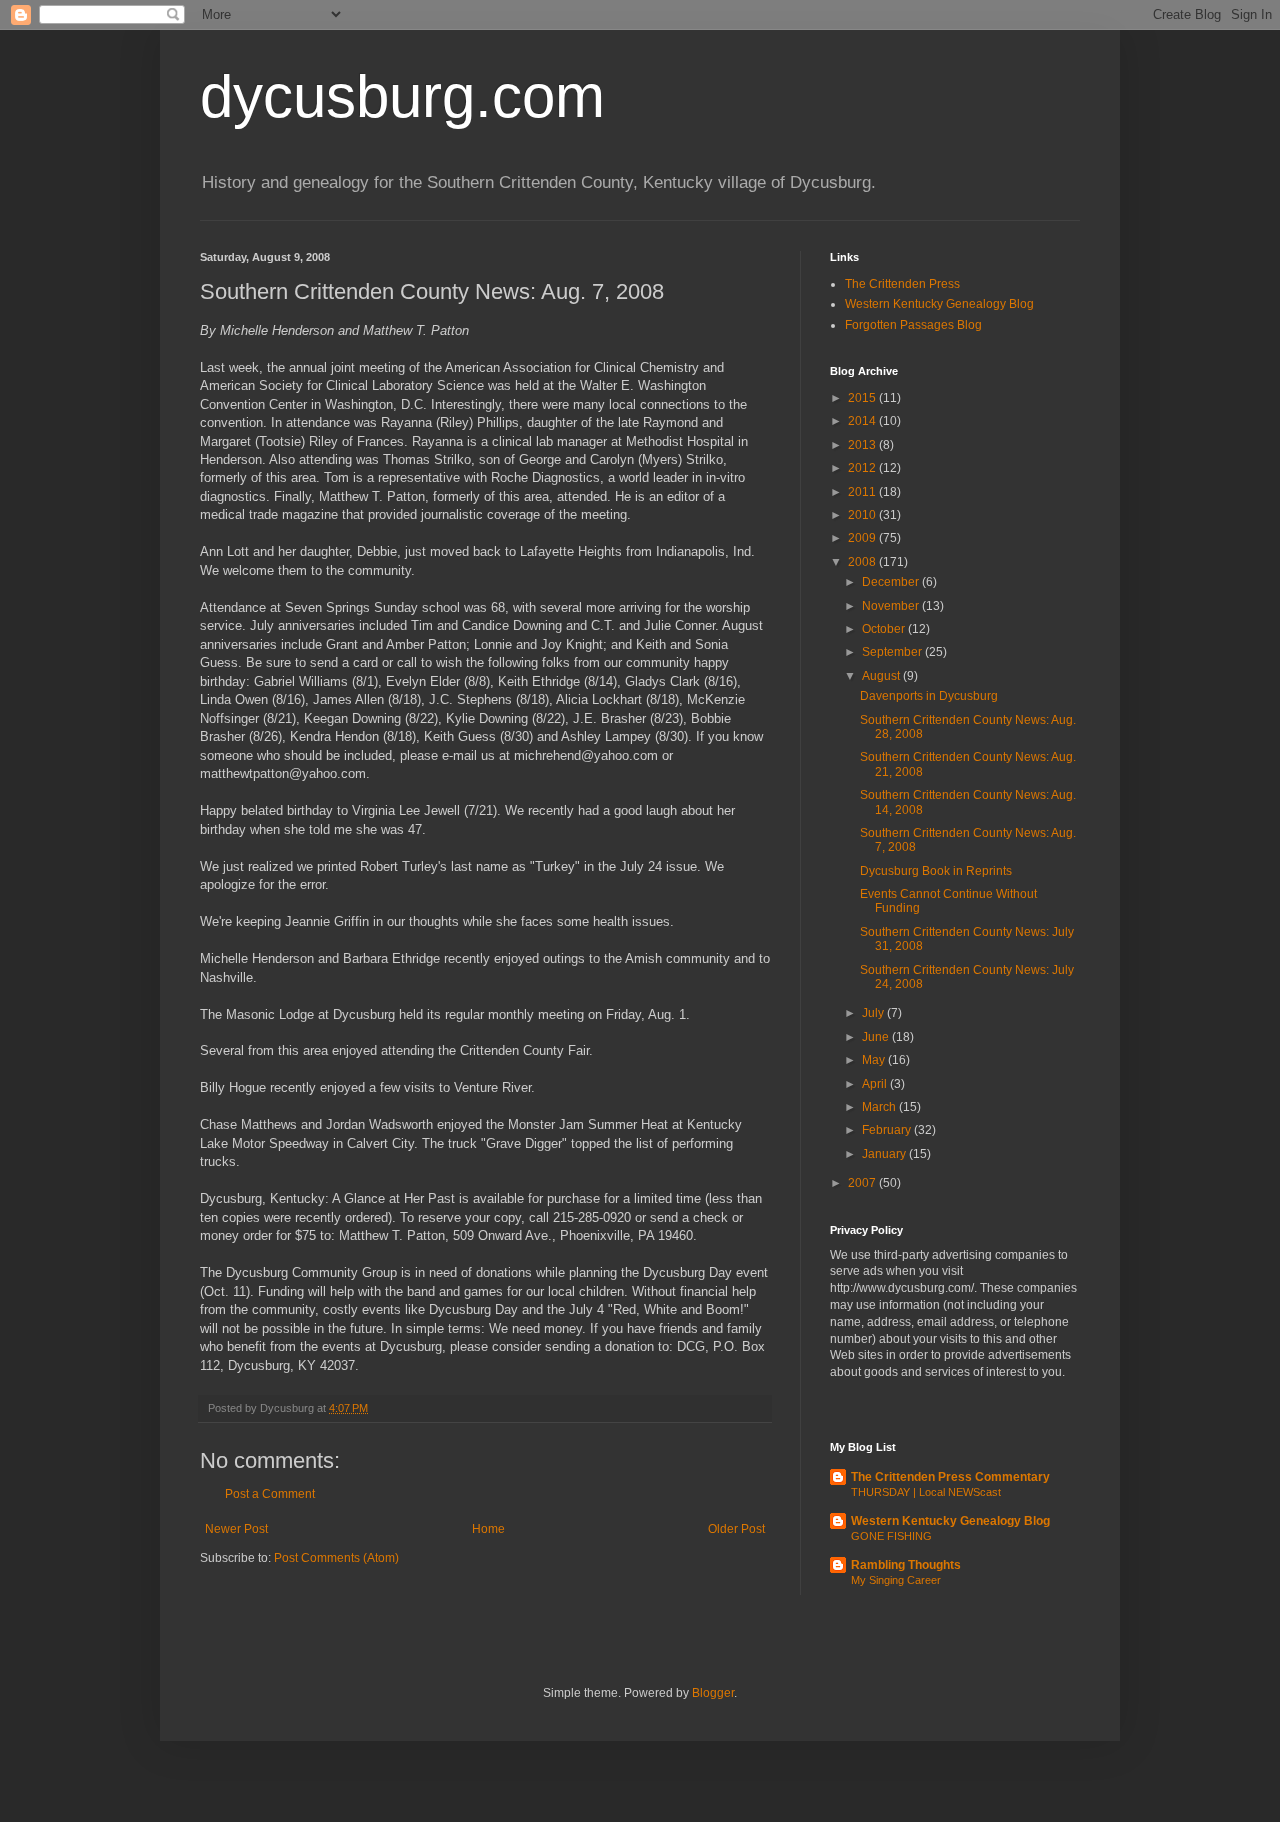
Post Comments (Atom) (336, 1558)
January (885, 1154)
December (892, 582)
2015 (863, 398)
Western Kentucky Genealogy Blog (939, 304)
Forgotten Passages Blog (913, 325)
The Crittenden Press (902, 284)
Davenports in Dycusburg (929, 696)
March (880, 1107)
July (874, 1013)
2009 (863, 538)
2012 (863, 468)
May (875, 1060)
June (877, 1037)
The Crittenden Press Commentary (950, 1477)
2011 (863, 492)
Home (488, 1529)
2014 (863, 421)
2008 (863, 562)
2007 (863, 1183)
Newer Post (236, 1529)
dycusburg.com (402, 96)
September (893, 652)
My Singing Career (896, 1580)
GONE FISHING (891, 1536)
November (892, 606)
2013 (863, 445)
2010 (863, 515)
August (882, 676)
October (885, 629)
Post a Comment (270, 1494)
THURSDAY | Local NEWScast (926, 1492)
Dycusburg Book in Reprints (936, 871)
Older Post (736, 1529)
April (876, 1084)
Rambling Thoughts (906, 1565)
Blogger (713, 1693)
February (888, 1130)
